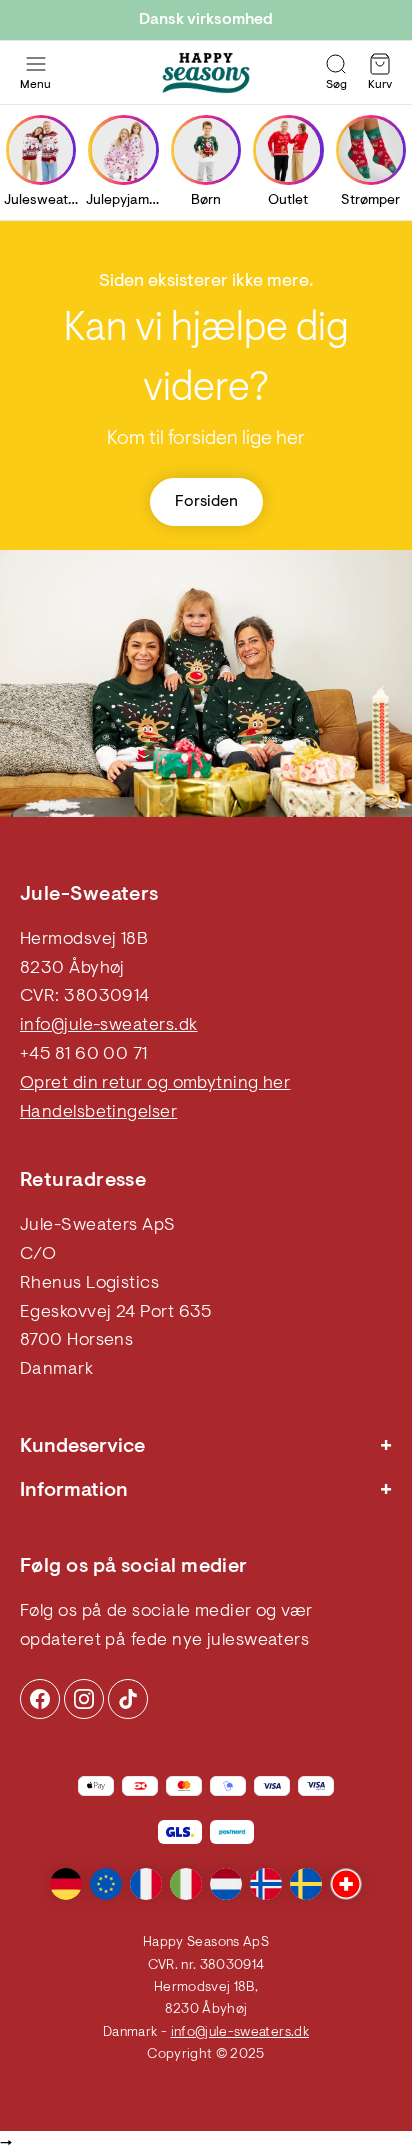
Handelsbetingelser (98, 1113)
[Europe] (106, 1884)
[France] (146, 1884)
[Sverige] (306, 1884)
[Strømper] (371, 150)
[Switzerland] (346, 1884)
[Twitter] (128, 1699)
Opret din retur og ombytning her (155, 1084)
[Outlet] (288, 150)
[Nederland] (226, 1884)
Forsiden (206, 502)
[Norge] (266, 1884)
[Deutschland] (66, 1884)
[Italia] (186, 1884)
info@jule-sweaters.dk (108, 1026)
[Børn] (206, 150)
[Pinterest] (84, 1699)
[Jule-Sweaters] (206, 73)
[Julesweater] (41, 150)
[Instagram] (40, 1699)
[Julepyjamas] (124, 150)
